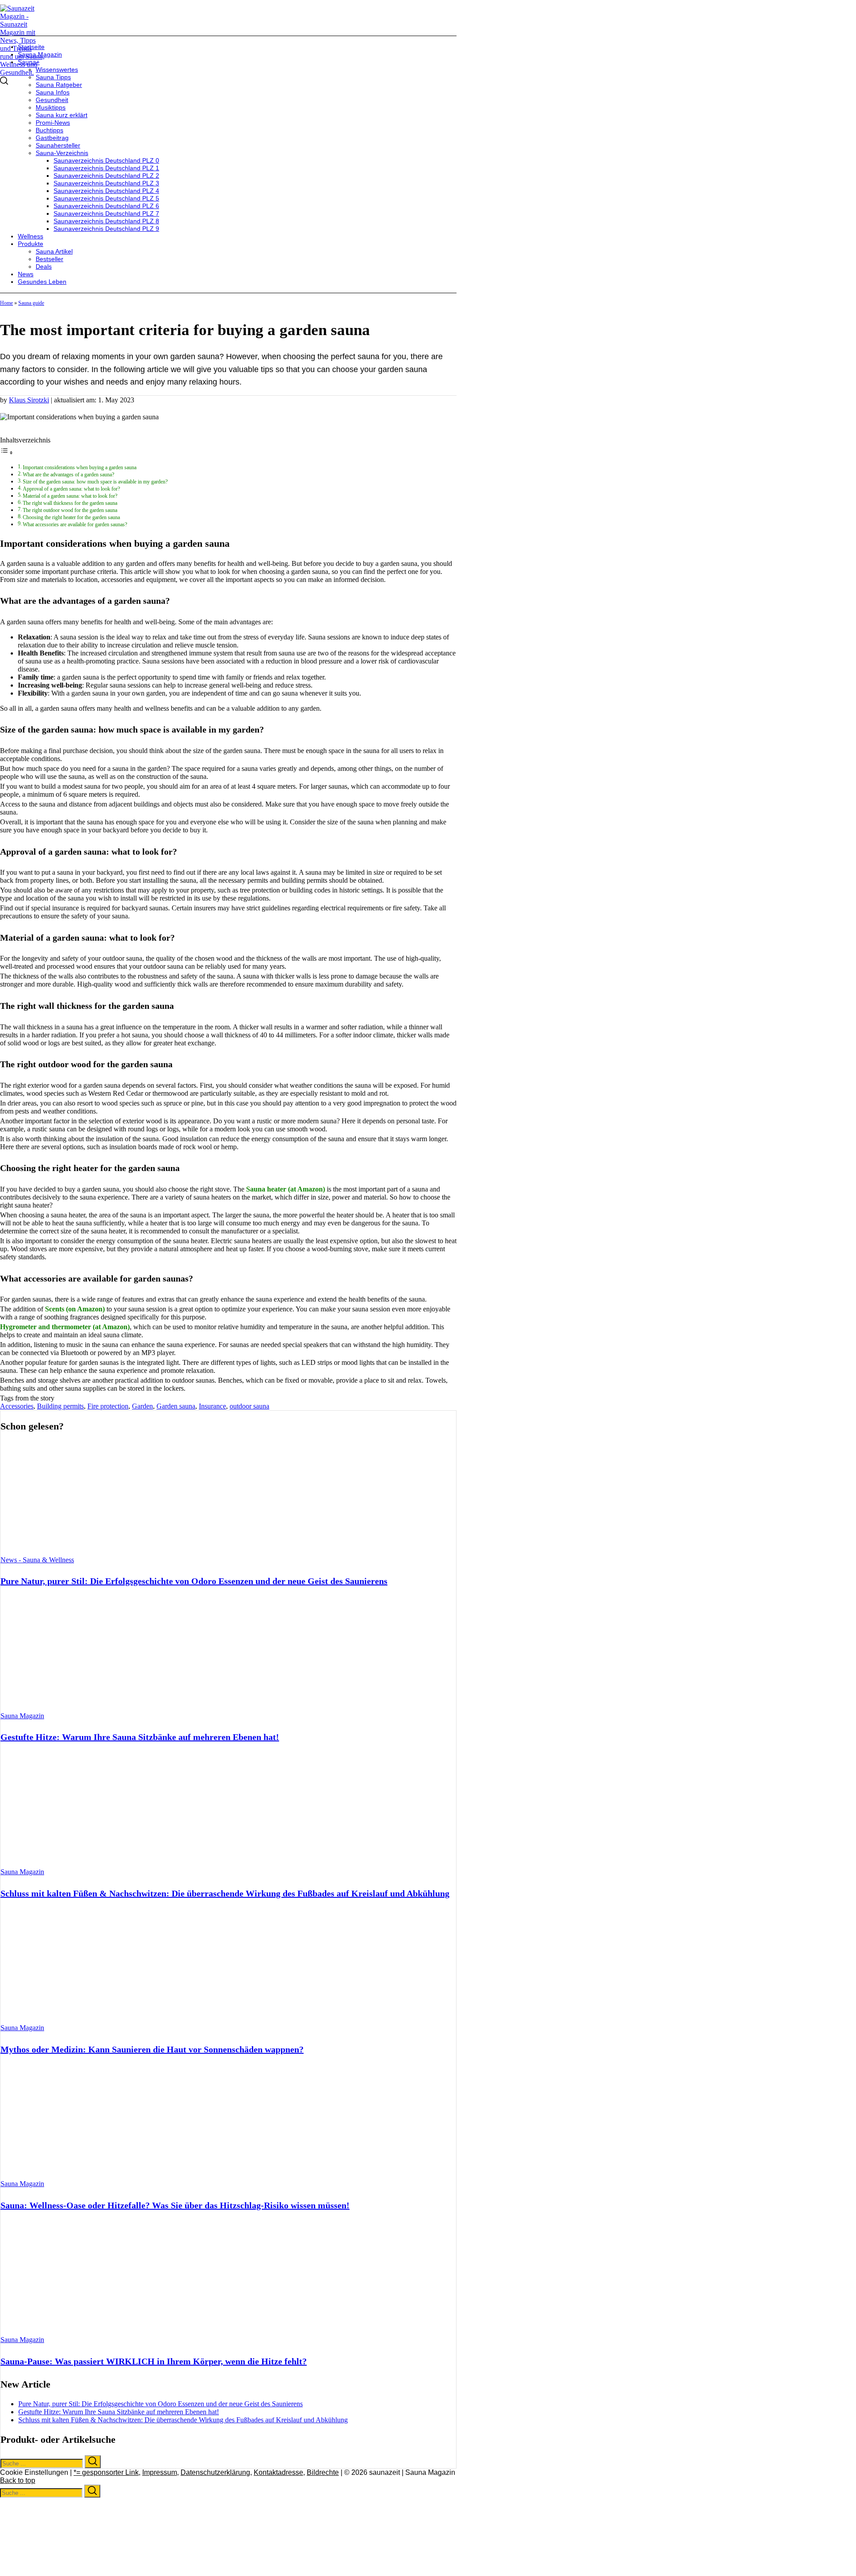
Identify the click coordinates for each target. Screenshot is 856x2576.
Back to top (18, 2480)
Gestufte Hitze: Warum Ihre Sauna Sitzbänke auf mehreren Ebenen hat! (140, 1737)
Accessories (17, 1406)
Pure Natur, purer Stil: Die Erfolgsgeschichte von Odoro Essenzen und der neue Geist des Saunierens (194, 1581)
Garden (142, 1406)
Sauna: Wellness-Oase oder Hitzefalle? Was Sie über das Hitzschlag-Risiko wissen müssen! (175, 2205)
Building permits (60, 1406)
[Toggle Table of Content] (7, 453)
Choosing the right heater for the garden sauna (71, 518)
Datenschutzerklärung (215, 2472)
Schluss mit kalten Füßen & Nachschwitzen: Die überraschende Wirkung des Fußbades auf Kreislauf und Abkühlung (225, 1893)
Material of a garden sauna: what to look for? (70, 496)
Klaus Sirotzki (29, 400)
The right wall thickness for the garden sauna (70, 503)
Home (6, 303)
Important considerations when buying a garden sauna (80, 468)
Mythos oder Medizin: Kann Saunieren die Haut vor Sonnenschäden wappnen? (152, 2049)
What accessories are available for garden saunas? (75, 525)
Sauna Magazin (22, 1716)
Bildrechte (323, 2472)
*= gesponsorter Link (106, 2472)
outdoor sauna (249, 1406)
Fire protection (108, 1406)
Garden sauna (176, 1406)
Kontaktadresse (278, 2472)
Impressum (160, 2472)
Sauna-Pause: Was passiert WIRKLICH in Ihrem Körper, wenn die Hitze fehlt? (154, 2361)
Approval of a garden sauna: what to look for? (71, 489)
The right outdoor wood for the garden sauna (70, 510)
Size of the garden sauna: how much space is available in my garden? (95, 482)
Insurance (212, 1406)
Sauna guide (31, 303)
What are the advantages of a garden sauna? (68, 475)
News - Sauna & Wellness (37, 1560)
